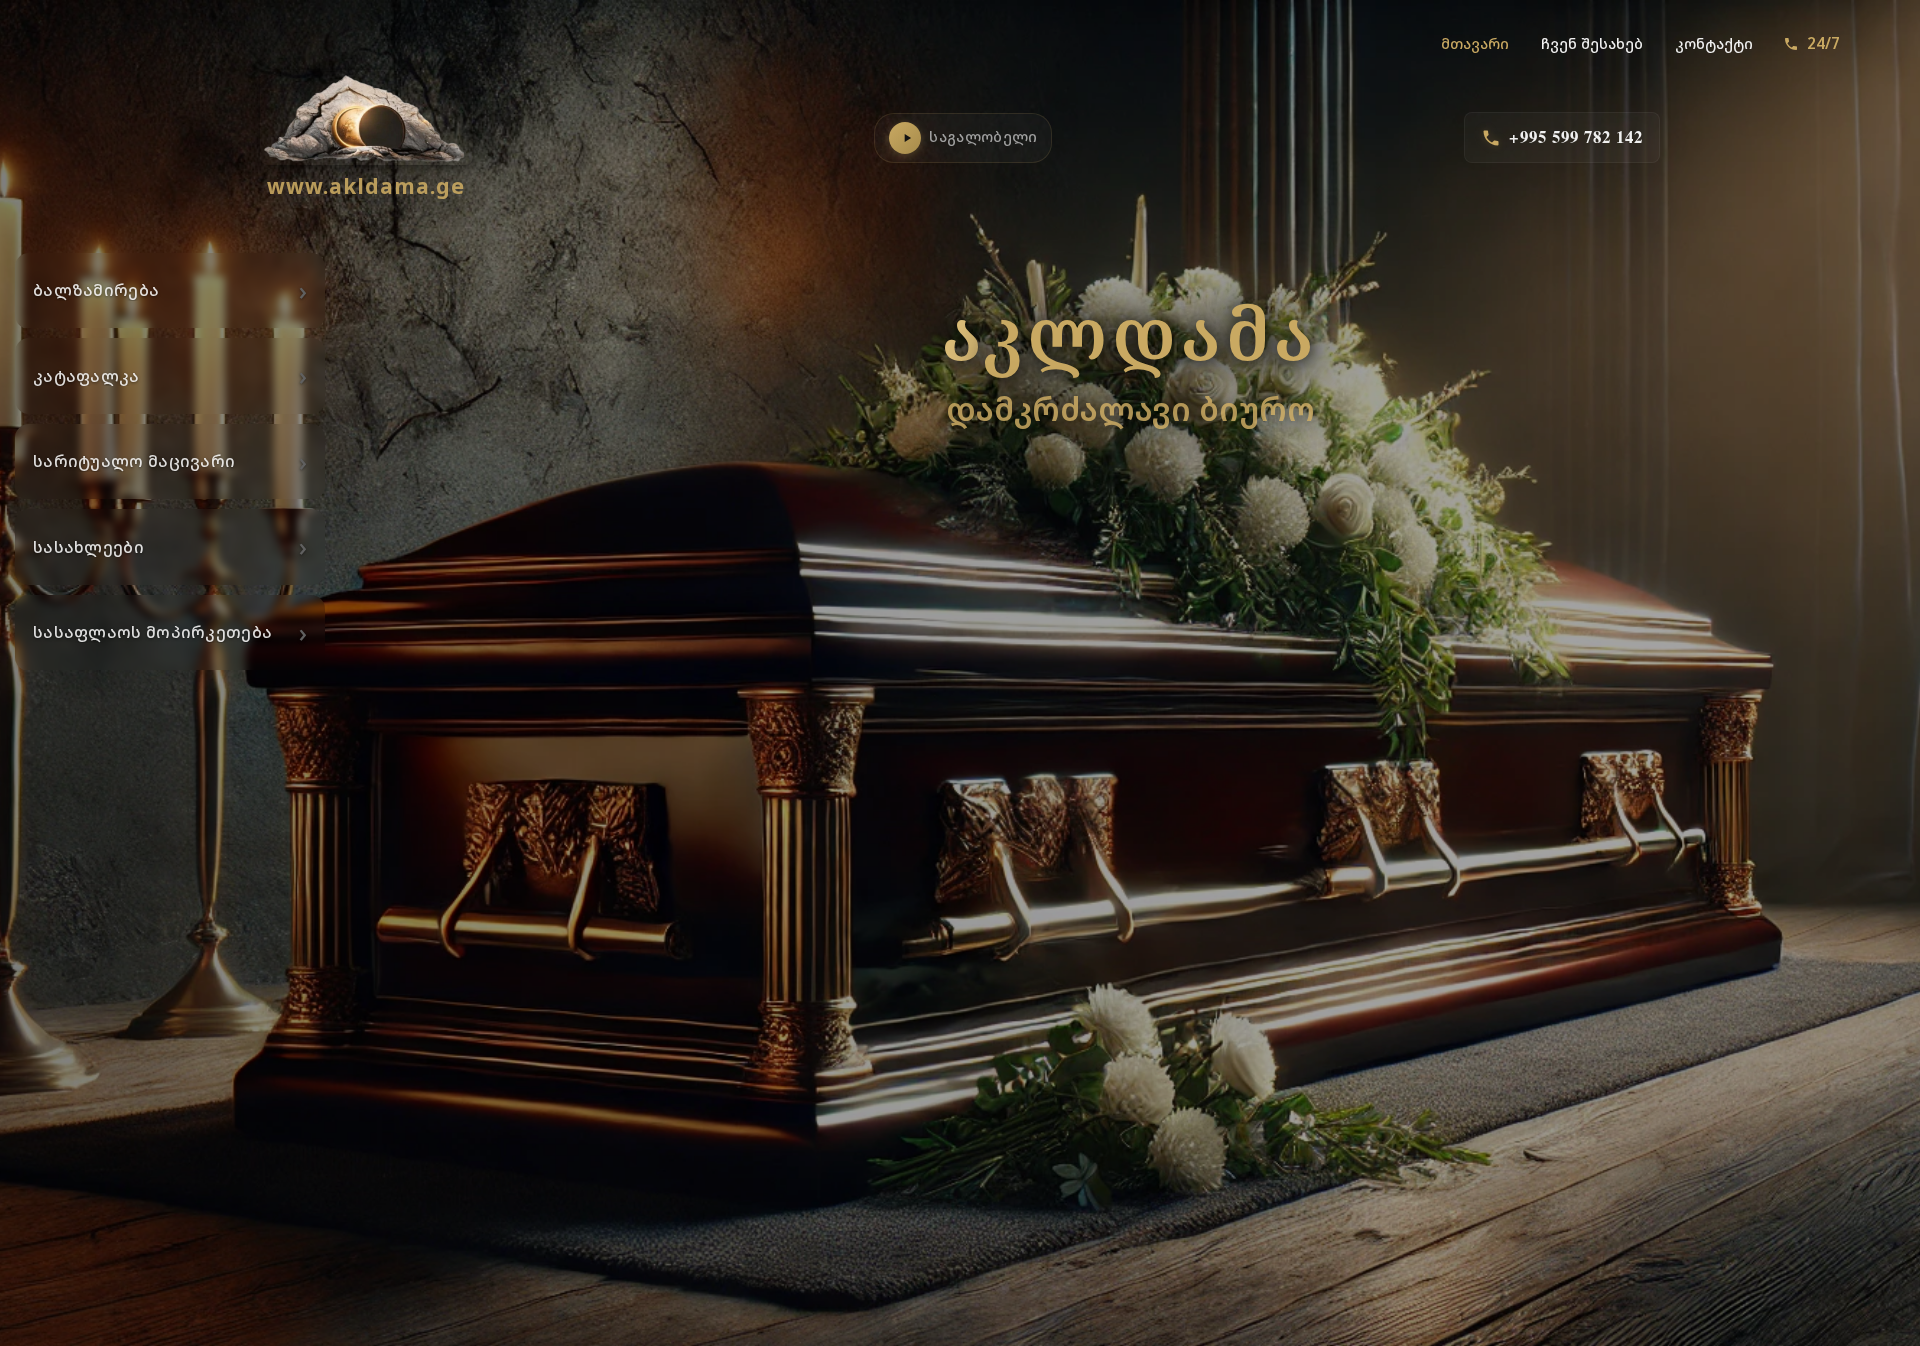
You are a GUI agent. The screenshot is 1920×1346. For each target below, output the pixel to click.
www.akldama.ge (366, 186)
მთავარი (1475, 43)
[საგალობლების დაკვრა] (905, 138)
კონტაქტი (1714, 43)
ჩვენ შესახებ (1592, 43)
